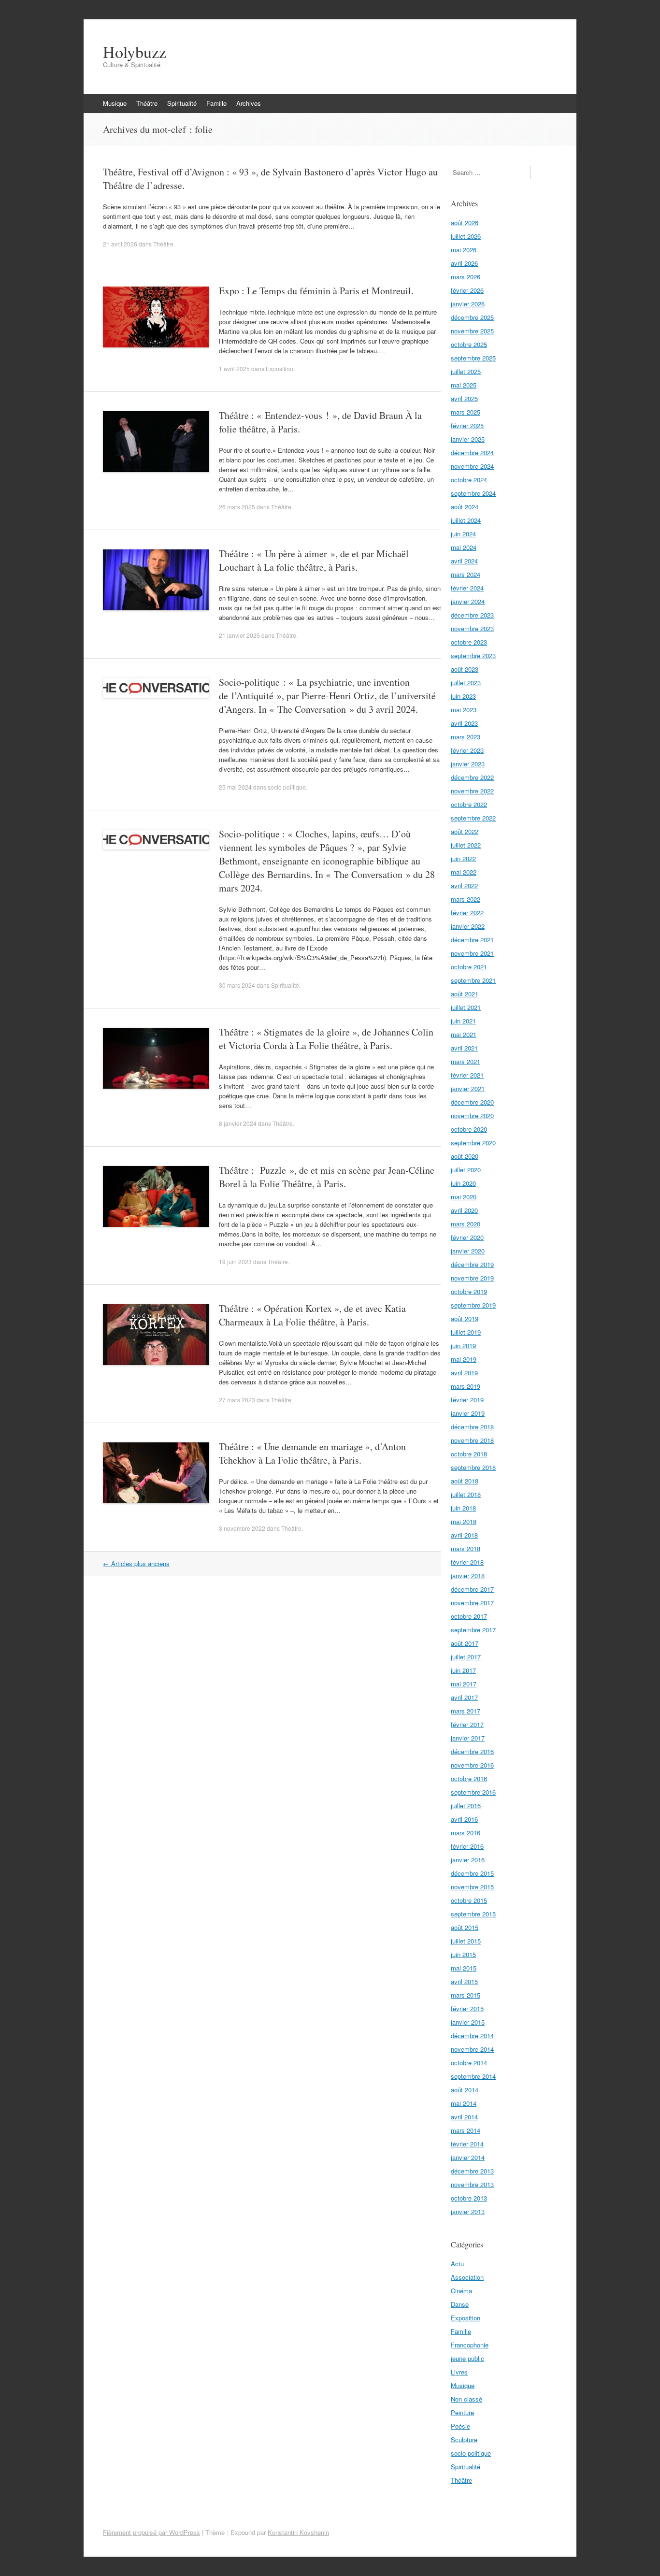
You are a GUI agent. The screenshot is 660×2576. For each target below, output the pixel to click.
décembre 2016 (472, 1751)
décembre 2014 (472, 2036)
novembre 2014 (472, 2049)
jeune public (467, 2358)
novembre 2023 (472, 628)
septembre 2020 (473, 1143)
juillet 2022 (466, 845)
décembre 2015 (472, 1873)
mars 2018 (466, 1548)
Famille (216, 103)
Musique (115, 103)
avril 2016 (464, 1819)
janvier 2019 (468, 1413)
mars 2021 (466, 1061)
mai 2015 (464, 1968)
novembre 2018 (472, 1440)
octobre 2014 (469, 2063)
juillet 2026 (466, 236)
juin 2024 (463, 534)
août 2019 (465, 1318)
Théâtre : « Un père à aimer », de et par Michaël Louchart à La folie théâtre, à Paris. (314, 560)
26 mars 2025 (237, 507)
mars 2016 (466, 1833)
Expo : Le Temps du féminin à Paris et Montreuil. (316, 291)
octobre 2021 (469, 967)
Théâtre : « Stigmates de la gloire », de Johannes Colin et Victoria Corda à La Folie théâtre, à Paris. (326, 1039)
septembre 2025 (473, 358)
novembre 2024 (472, 466)
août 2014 (465, 2090)
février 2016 (467, 1846)
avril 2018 (464, 1535)
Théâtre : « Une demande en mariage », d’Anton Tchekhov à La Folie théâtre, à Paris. (312, 1453)
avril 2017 (464, 1697)
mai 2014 (464, 2103)
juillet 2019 (466, 1332)
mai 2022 (464, 872)
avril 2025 (464, 398)
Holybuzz (135, 52)
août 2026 (465, 223)
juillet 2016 (466, 1806)
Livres (459, 2372)
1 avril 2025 (234, 368)
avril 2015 (464, 1981)
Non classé (466, 2399)
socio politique (287, 787)
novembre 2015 (472, 1887)
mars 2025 (466, 412)
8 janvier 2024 (238, 1123)
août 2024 (465, 507)
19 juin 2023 (235, 1261)
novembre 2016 (472, 1765)
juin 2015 (463, 1954)
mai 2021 (464, 1034)
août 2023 (465, 669)
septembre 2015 (473, 1914)
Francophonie (470, 2345)
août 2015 (465, 1927)
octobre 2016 (469, 1778)
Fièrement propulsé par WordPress (151, 2532)
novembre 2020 (472, 1115)
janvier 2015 (468, 2022)
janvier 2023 (468, 764)
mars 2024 (466, 574)
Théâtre (147, 103)
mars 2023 (466, 737)
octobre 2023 (469, 642)
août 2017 (465, 1643)
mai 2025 (464, 385)
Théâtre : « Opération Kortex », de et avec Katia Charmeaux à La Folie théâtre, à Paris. (312, 1315)
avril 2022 (464, 885)
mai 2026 (464, 250)
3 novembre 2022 (242, 1528)
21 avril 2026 (120, 244)
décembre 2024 (472, 453)
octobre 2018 (469, 1454)
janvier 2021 (468, 1088)
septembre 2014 (473, 2076)
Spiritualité (182, 103)
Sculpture (464, 2439)
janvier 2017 (468, 1738)
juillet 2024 (466, 520)
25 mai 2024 (235, 787)
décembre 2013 (472, 2171)
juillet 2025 (466, 371)
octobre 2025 (469, 344)
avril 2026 (464, 263)
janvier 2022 (468, 926)
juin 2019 (463, 1346)
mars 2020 (466, 1224)
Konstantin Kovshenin (298, 2532)
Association (467, 2277)
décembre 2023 (472, 615)
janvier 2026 (468, 304)
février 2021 (467, 1075)
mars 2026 (466, 277)
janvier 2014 (468, 2157)
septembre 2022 (473, 818)
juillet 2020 (466, 1170)
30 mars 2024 (237, 985)
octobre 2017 (469, 1616)
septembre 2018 (473, 1467)
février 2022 (467, 913)
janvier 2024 (468, 601)
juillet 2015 (466, 1941)
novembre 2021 (472, 953)
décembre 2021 (472, 940)
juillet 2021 (466, 1007)
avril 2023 (464, 723)
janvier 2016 (468, 1860)
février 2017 (467, 1724)
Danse (460, 2304)
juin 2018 (463, 1508)
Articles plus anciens (136, 1563)
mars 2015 (466, 1995)
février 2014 (467, 2144)
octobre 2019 (469, 1291)
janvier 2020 (468, 1251)
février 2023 (467, 750)
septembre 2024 (473, 493)
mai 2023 (464, 710)
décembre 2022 (472, 777)
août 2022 (465, 831)
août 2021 (465, 994)
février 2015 (467, 2008)
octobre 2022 (469, 804)
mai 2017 (464, 1684)
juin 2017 (463, 1670)
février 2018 (467, 1562)
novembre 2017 (472, 1603)
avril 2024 (464, 561)
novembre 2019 (472, 1278)
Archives (249, 103)
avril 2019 (464, 1373)
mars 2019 (466, 1386)
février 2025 (467, 425)
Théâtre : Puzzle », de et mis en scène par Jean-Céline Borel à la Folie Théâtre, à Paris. (327, 1177)
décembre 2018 (472, 1427)
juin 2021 (463, 1021)
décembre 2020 (472, 1102)
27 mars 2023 (237, 1400)
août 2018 (465, 1481)
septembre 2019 (473, 1305)
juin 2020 (463, 1183)
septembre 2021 (473, 980)
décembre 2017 (472, 1589)
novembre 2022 (472, 791)
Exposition (280, 368)
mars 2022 (466, 899)
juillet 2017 (466, 1657)
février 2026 (467, 290)
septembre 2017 (473, 1630)
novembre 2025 (472, 331)
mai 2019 (464, 1359)
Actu (457, 2264)
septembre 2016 (473, 1792)
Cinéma (461, 2291)
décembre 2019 (472, 1264)
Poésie (460, 2426)
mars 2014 (466, 2130)
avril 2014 (464, 2117)
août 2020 (465, 1156)
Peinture (462, 2412)
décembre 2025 (472, 317)
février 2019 (467, 1400)
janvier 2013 (468, 2211)
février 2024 (467, 588)
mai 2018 (464, 1521)
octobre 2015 (469, 1900)
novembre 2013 (472, 2184)
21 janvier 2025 (239, 635)
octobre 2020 (469, 1129)
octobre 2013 (469, 2198)
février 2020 (467, 1237)
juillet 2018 (466, 1494)
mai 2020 (464, 1197)
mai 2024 (464, 547)
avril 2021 (464, 1048)
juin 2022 (463, 858)
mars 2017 (466, 1711)
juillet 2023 (466, 683)
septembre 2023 (473, 655)
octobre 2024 (469, 480)
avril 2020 (464, 1210)
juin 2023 (463, 696)
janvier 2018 (468, 1576)
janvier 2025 (468, 439)
